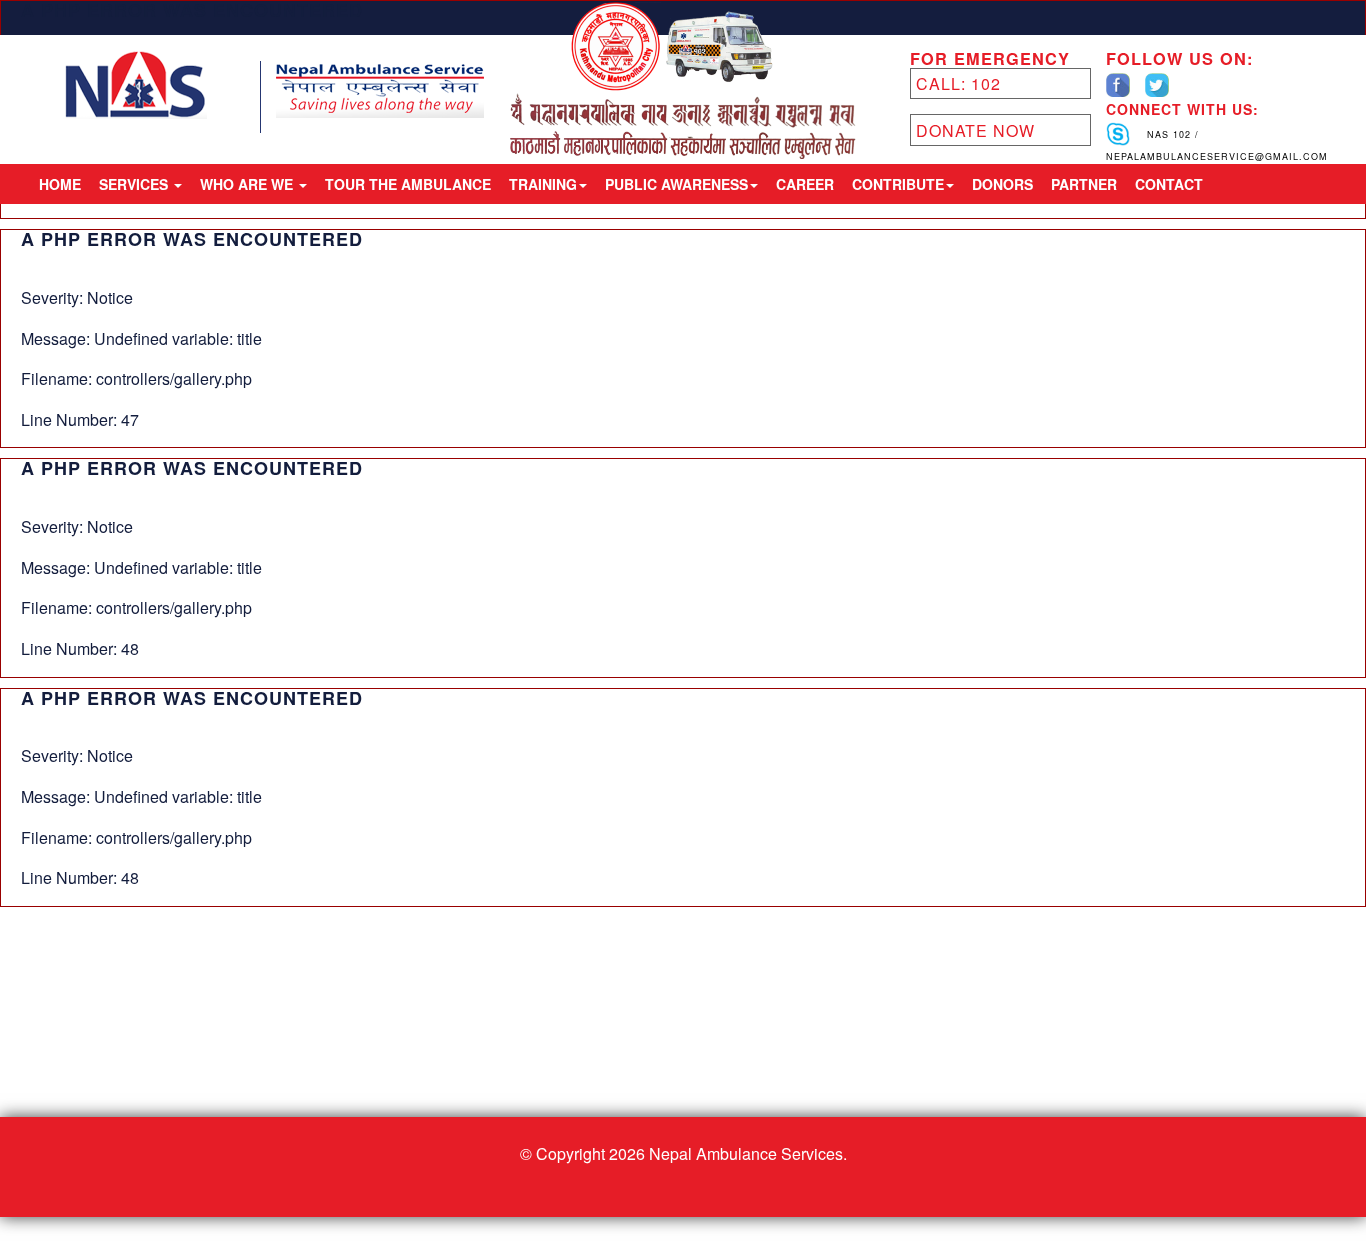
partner (1084, 184)
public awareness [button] (676, 184)
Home (60, 184)
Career (805, 184)
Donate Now (975, 130)
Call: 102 (958, 83)
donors (1002, 184)
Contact (1169, 184)
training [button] (543, 184)
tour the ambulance (408, 184)
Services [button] (135, 184)
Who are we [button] (248, 184)
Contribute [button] (898, 184)
